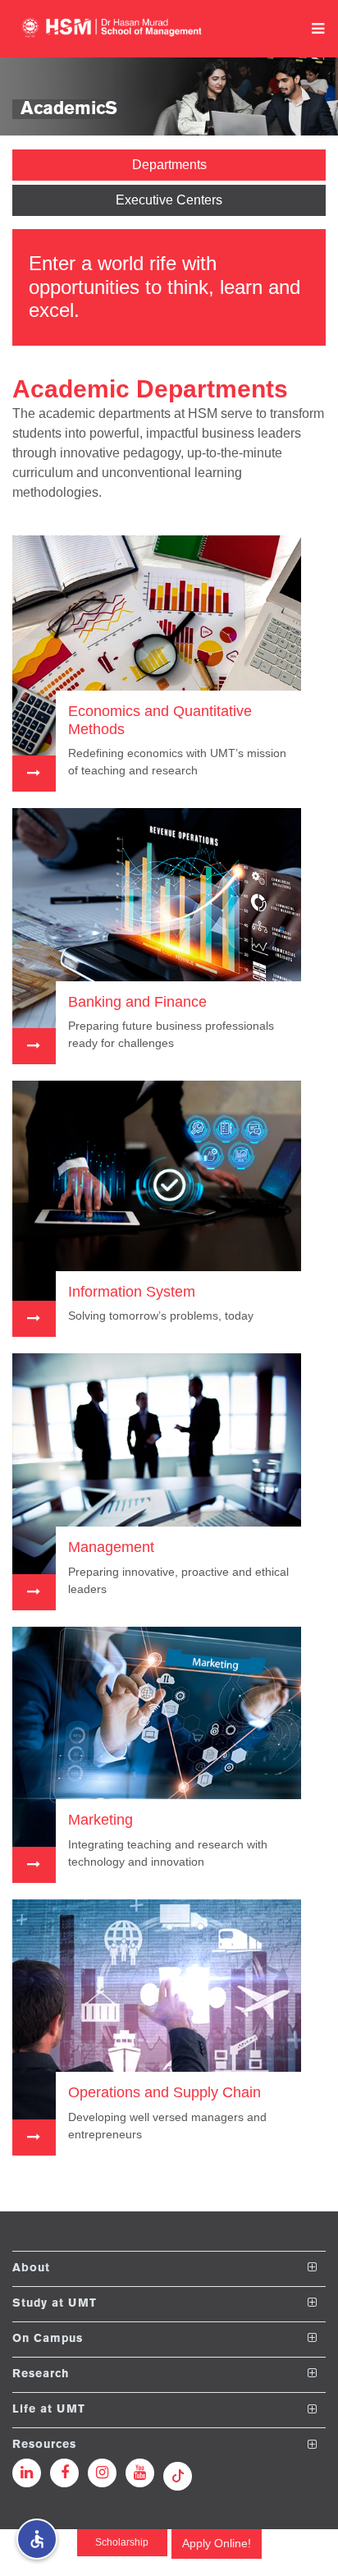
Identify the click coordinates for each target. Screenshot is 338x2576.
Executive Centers (169, 200)
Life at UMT (49, 2410)
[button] (37, 2539)
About (31, 2268)
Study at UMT (55, 2303)
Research (41, 2374)
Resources (44, 2445)
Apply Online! (217, 2543)
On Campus (48, 2338)
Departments (169, 165)
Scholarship (122, 2542)
